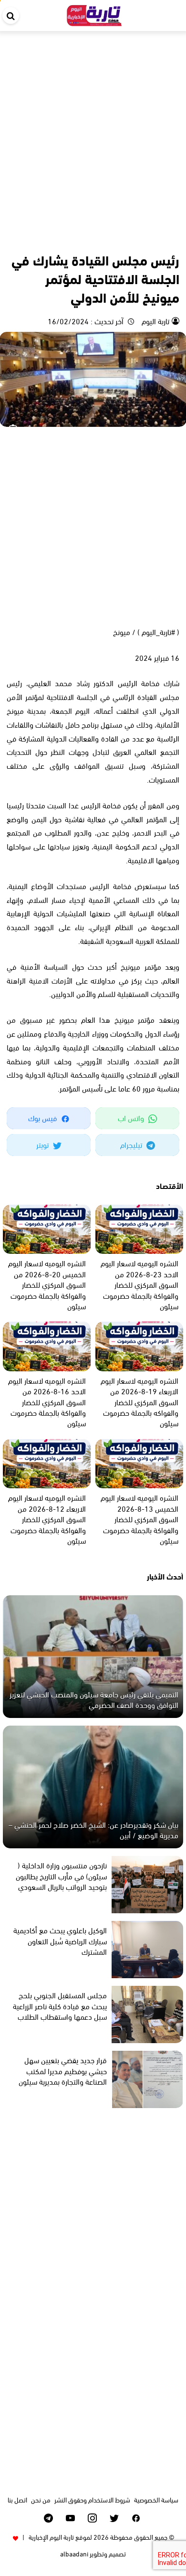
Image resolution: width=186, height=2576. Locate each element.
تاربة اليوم (155, 321)
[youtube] (70, 2518)
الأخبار (110, 239)
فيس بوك (43, 1118)
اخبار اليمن (165, 239)
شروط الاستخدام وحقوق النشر (92, 2499)
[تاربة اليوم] (94, 14)
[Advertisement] (93, 129)
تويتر (43, 1144)
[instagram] (92, 2518)
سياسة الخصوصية (156, 2499)
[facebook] (136, 2518)
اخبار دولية (136, 239)
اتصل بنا (17, 2499)
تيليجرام (132, 1144)
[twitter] (114, 2518)
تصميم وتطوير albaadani (93, 2553)
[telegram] (48, 2518)
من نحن (41, 2499)
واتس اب (132, 1118)
